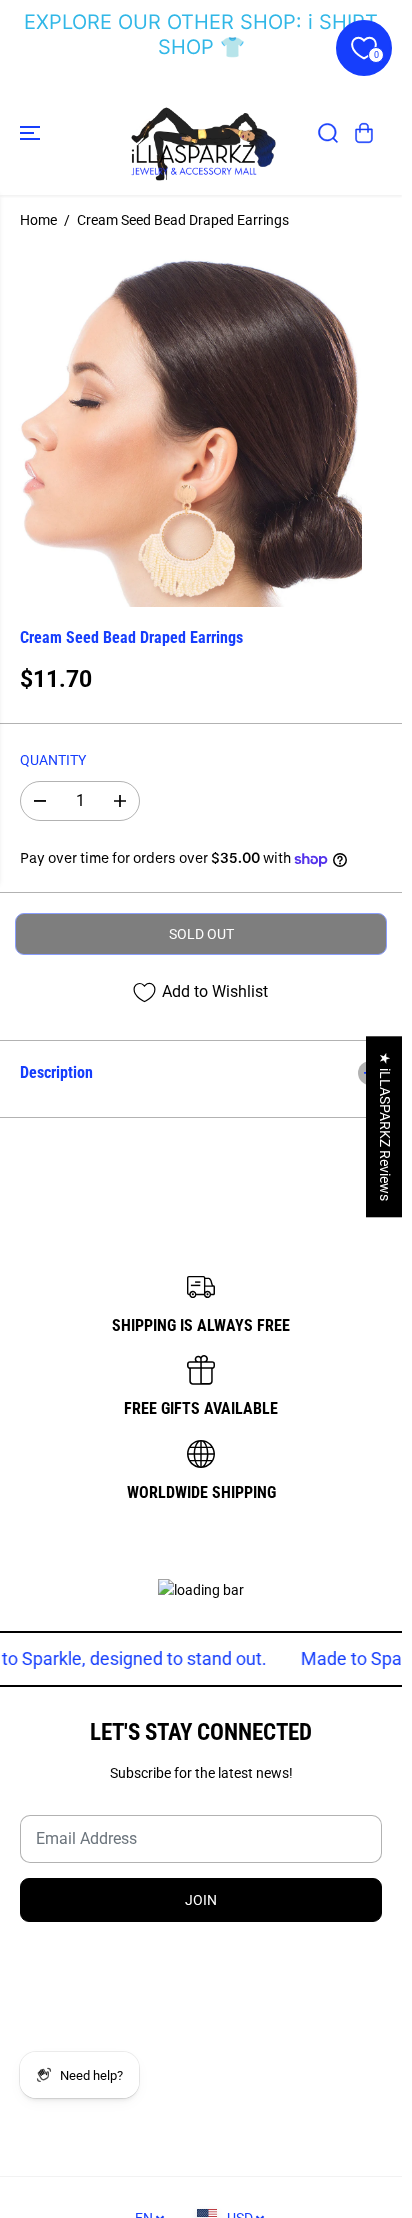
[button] (32, 132)
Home (38, 220)
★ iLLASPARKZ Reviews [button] (385, 1126)
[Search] (328, 133)
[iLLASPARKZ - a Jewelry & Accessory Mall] (201, 132)
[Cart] (364, 133)
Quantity (53, 760)
